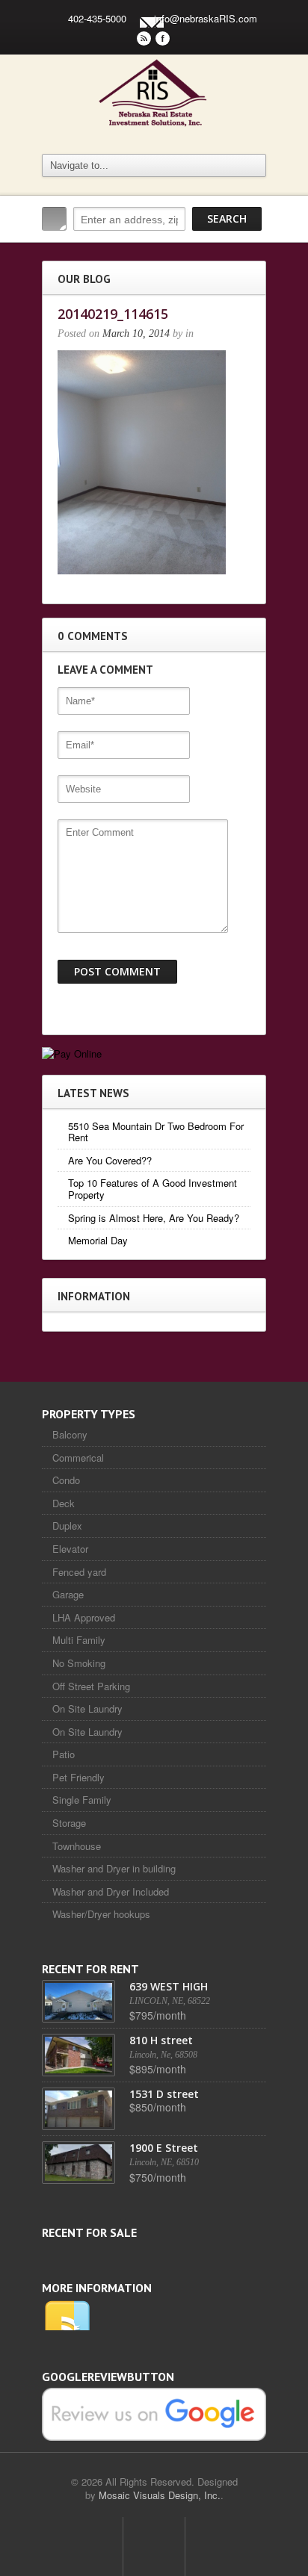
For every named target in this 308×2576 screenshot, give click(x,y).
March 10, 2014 (136, 333)
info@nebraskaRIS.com (206, 18)
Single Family (82, 1800)
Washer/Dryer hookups (101, 1914)
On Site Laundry (87, 1708)
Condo (66, 1480)
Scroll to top (154, 2546)
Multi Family (79, 1640)
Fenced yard (79, 1572)
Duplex (67, 1526)
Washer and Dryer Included (111, 1891)
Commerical (78, 1458)
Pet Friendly (78, 1777)
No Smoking (79, 1663)
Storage (69, 1823)
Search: (54, 219)
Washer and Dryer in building (114, 1868)
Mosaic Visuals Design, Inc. (160, 2495)
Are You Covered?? (110, 1160)
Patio (64, 1754)
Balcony (70, 1434)
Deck (64, 1503)
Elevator (70, 1549)
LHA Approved (84, 1617)
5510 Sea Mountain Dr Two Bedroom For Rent (156, 1132)
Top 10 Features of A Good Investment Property (153, 1189)
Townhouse (77, 1846)
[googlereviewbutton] (154, 2413)
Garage (68, 1594)
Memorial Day (98, 1240)
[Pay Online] (72, 1053)
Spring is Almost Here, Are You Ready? (154, 1218)
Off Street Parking (91, 1686)
